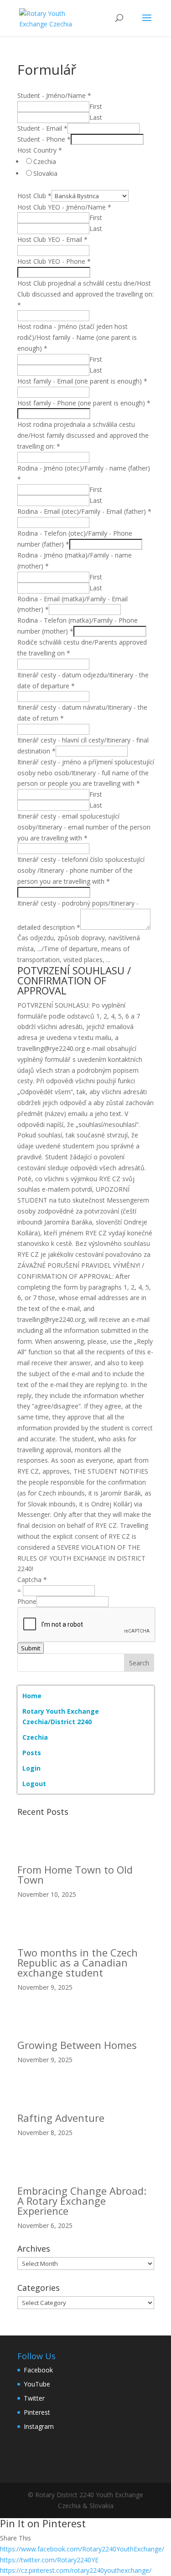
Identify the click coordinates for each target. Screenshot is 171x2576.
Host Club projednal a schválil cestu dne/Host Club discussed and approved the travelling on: (85, 294)
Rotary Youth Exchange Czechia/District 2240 (61, 1717)
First (96, 106)
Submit (31, 1648)
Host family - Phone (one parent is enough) (84, 403)
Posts (32, 1753)
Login (31, 1768)
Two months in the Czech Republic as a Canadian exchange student (78, 1962)
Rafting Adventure (61, 2118)
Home (32, 1696)
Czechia (45, 161)
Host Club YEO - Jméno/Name (64, 207)
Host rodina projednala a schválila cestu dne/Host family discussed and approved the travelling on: (83, 435)
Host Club (34, 196)
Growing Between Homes (77, 2045)
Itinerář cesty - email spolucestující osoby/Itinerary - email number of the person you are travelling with (84, 827)
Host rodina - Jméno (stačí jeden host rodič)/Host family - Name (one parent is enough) (77, 337)
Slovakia (45, 173)
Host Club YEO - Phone (54, 261)
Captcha (32, 1580)
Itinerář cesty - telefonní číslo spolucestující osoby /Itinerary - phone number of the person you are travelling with (81, 870)
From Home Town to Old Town (75, 1874)
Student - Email (42, 128)
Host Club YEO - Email (52, 239)
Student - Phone (44, 139)
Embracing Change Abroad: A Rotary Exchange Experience (82, 2201)
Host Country (40, 150)
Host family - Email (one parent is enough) (82, 381)
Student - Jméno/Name (54, 95)
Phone (27, 1601)
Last (96, 117)
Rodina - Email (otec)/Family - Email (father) (84, 511)
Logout (34, 1784)
